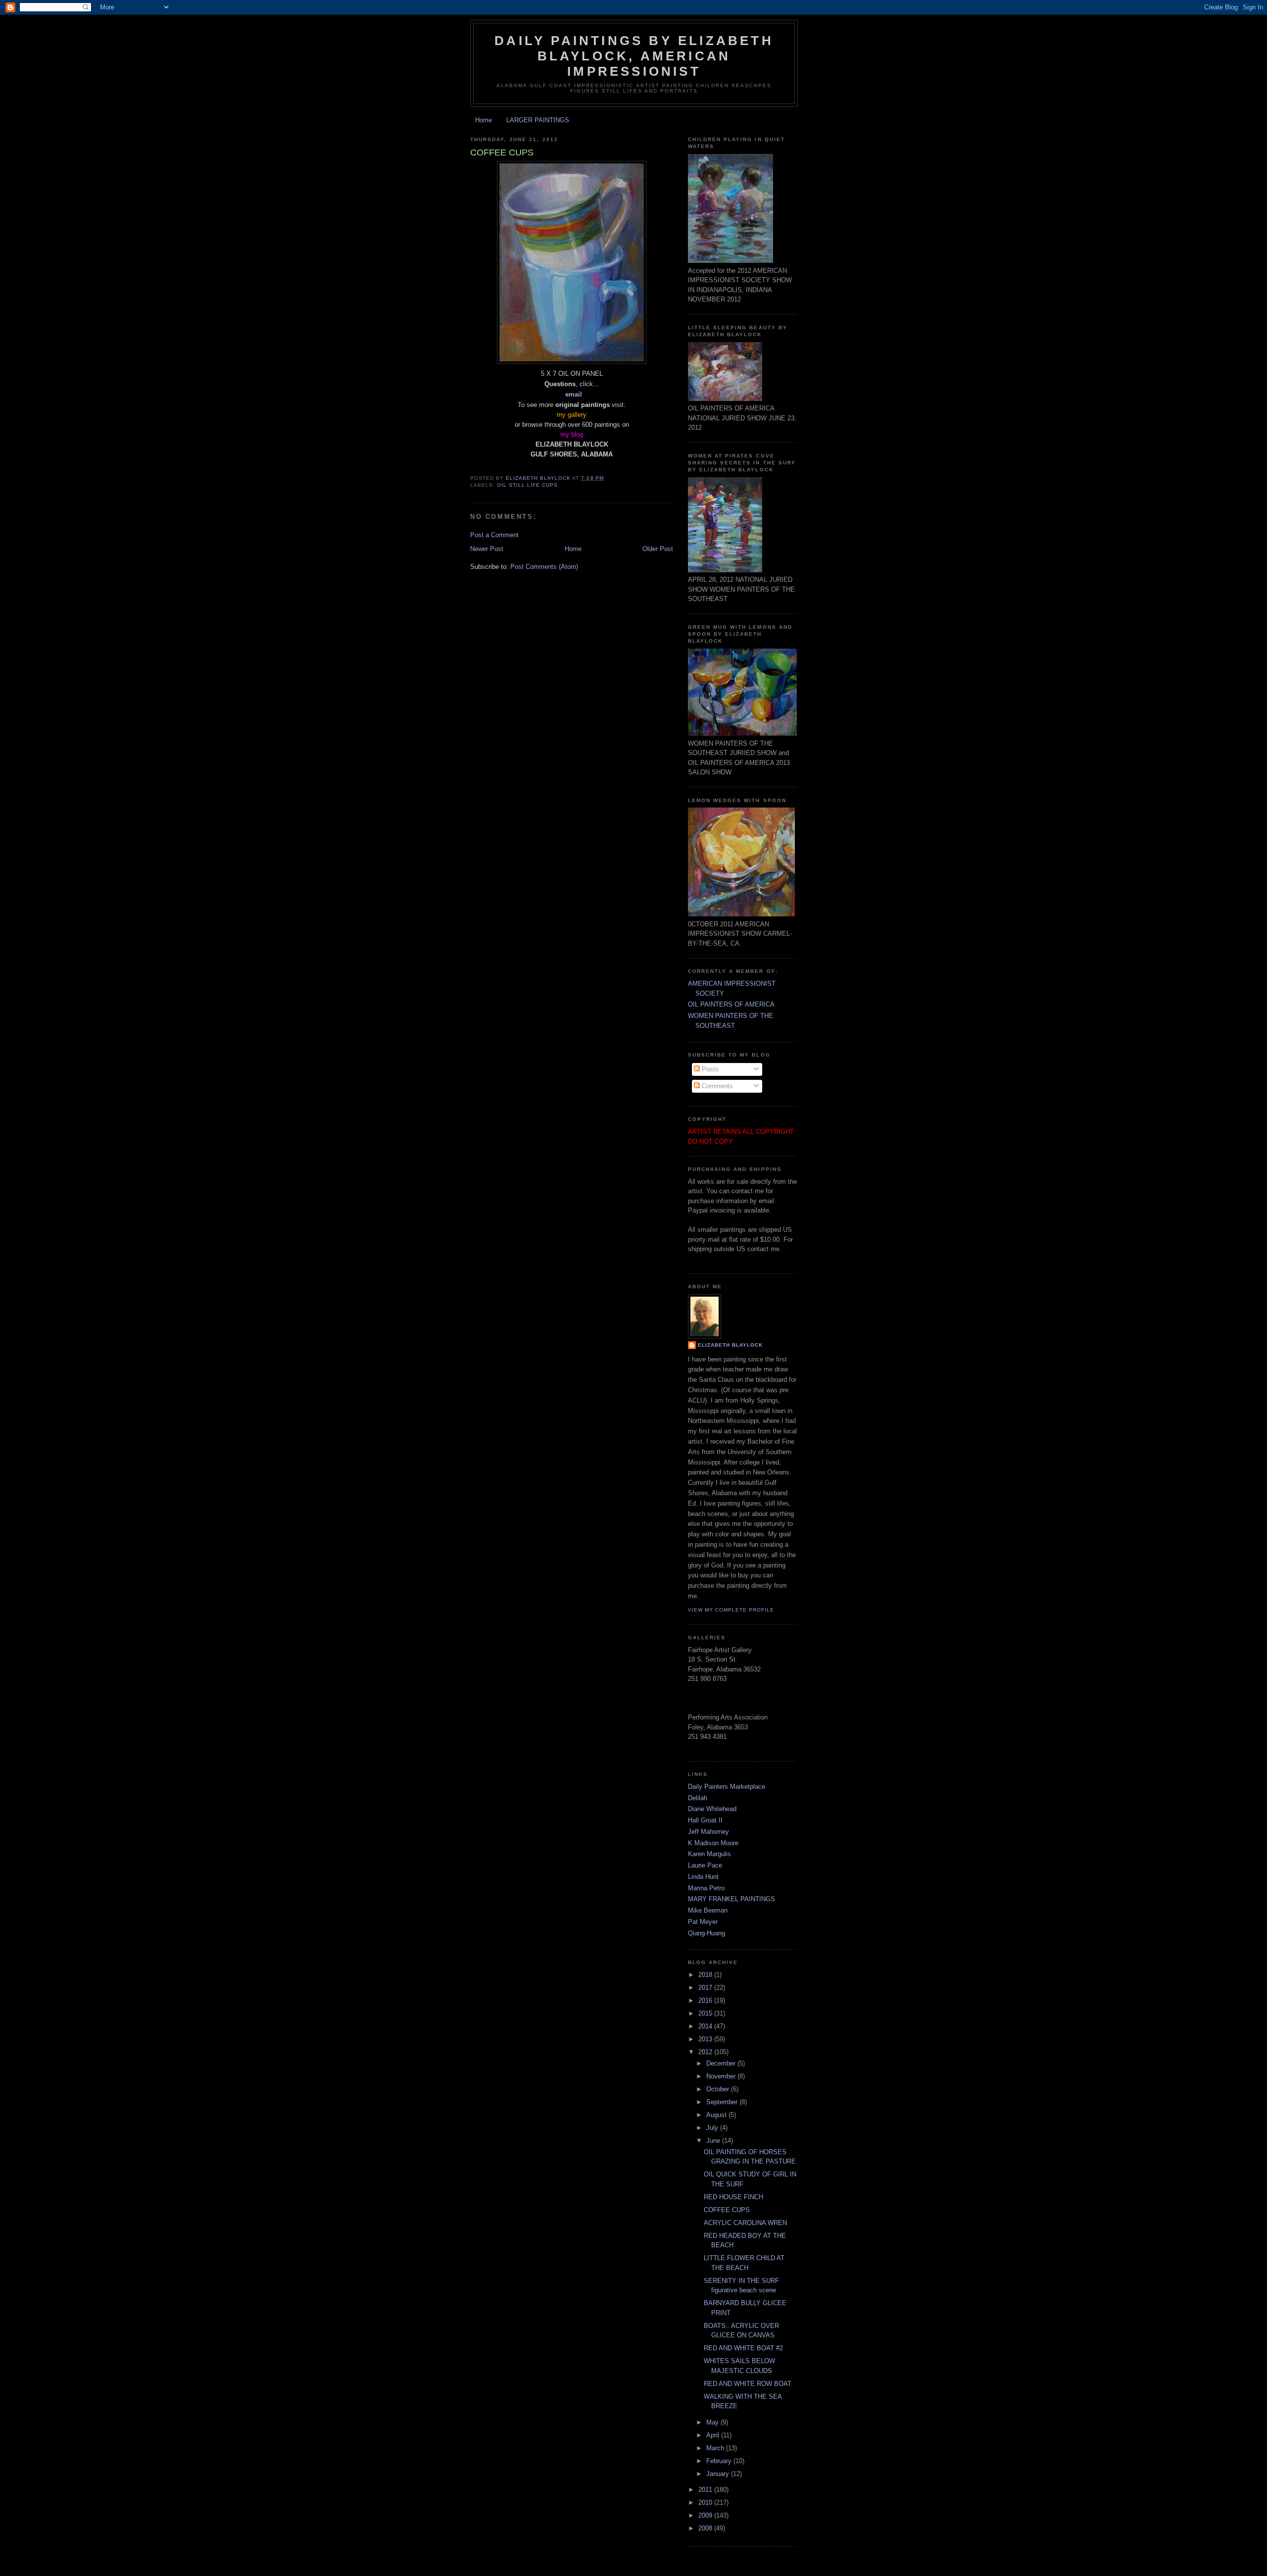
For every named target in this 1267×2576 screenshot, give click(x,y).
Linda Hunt (703, 1877)
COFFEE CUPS (727, 2210)
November (722, 2076)
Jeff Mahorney (708, 1832)
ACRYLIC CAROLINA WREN (745, 2223)
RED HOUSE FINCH (733, 2197)
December (722, 2063)
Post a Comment (494, 535)
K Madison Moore (713, 1843)
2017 (706, 1988)
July (713, 2128)
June (714, 2141)
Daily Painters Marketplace (727, 1787)
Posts (709, 1069)
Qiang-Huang (707, 1933)
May (713, 2422)
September (723, 2102)
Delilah (698, 1798)
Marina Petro (706, 1888)
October (719, 2089)
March (716, 2448)
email (574, 394)
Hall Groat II (705, 1820)
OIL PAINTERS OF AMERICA (731, 1004)
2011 (706, 2490)
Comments (716, 1086)
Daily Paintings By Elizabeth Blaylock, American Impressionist (634, 56)
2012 (706, 2052)
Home (484, 120)
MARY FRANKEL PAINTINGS (731, 1899)
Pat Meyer (703, 1922)
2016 (706, 2000)
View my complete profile (731, 1610)
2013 (706, 2039)
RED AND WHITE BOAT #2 (743, 2348)
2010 (706, 2502)
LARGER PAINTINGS (538, 120)
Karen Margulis (709, 1854)
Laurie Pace (705, 1865)
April (714, 2435)
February (720, 2461)
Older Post (658, 549)
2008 (706, 2528)
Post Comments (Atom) (544, 567)
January (719, 2474)
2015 (706, 2013)
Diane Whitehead (712, 1809)
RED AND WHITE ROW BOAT (748, 2384)
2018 (706, 1975)
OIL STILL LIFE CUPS (527, 485)
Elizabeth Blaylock (730, 1345)
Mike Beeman (708, 1910)
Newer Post (487, 549)
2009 (706, 2515)
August (717, 2115)
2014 (706, 2026)
